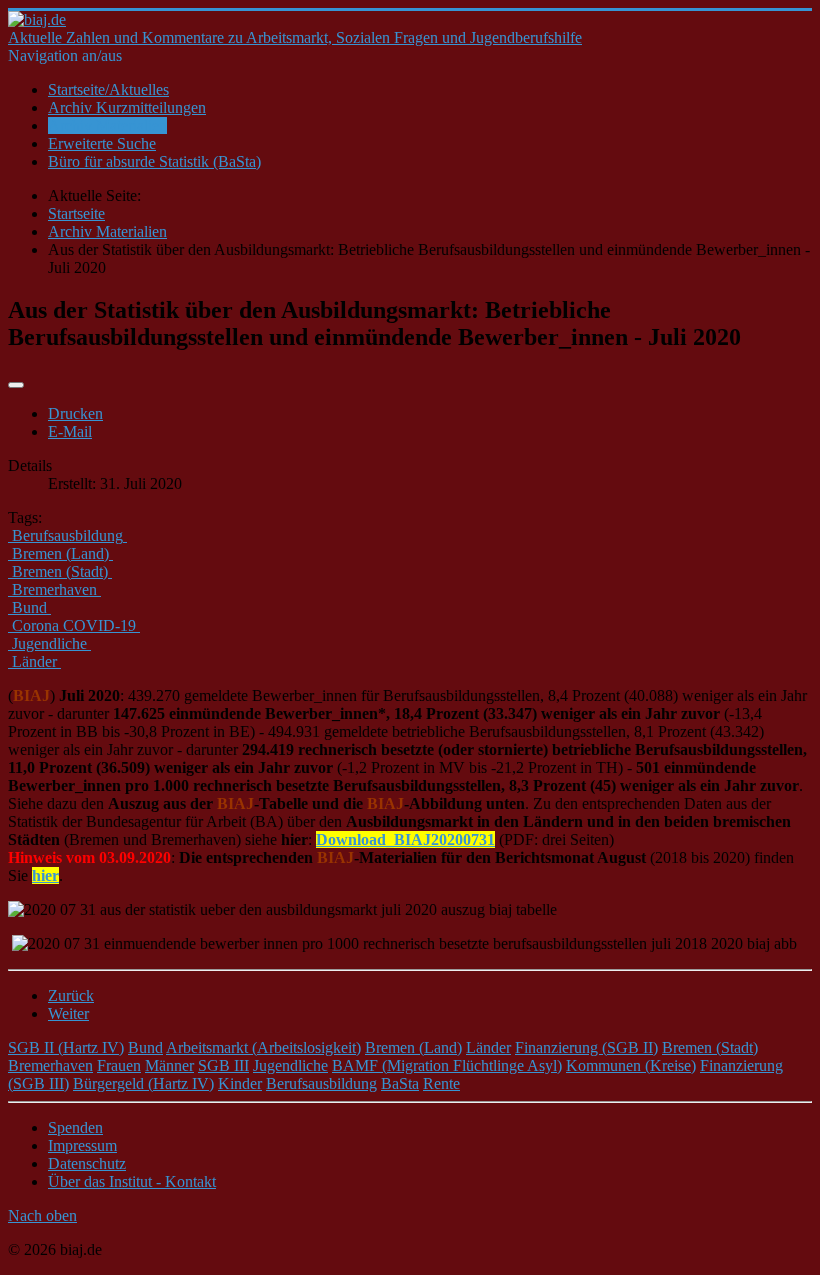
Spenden (75, 1127)
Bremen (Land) (413, 1047)
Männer (169, 1065)
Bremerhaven (50, 1065)
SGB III (223, 1065)
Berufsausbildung (321, 1083)
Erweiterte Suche (102, 143)
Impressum (82, 1145)
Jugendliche (290, 1065)
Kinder (240, 1083)
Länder (488, 1047)
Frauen (119, 1065)
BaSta (400, 1083)
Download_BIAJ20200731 (405, 839)
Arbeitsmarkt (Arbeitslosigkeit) (263, 1047)
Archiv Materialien (107, 125)
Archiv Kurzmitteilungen (127, 107)
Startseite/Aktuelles (108, 89)
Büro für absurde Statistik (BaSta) (154, 161)
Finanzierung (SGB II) (586, 1047)
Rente (441, 1083)
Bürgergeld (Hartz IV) (143, 1083)
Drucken (75, 413)
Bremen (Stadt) (710, 1047)
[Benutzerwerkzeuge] (16, 385)
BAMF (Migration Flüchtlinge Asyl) (447, 1065)
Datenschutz (87, 1163)
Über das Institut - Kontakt (132, 1181)
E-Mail (70, 431)
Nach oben (42, 1215)
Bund (145, 1047)
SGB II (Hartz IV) (66, 1047)
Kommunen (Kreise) (631, 1065)
